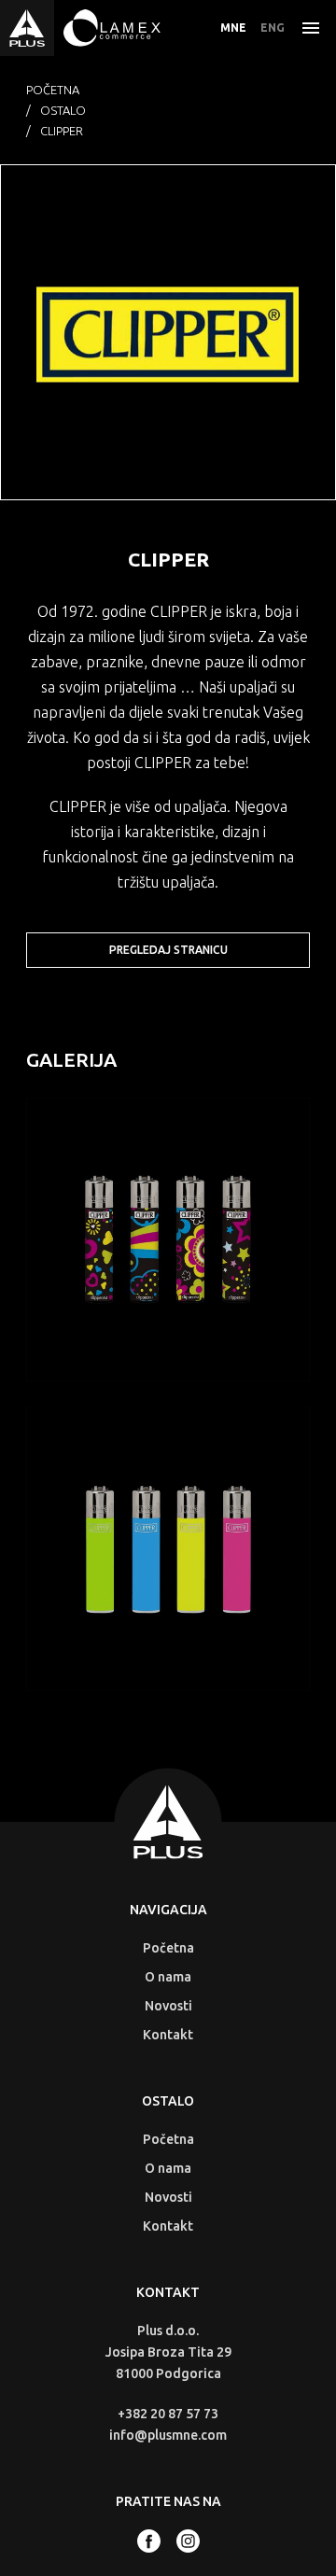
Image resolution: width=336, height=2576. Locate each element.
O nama (168, 1977)
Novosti (168, 2006)
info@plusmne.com (168, 2435)
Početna (53, 90)
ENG (273, 28)
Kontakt (168, 2035)
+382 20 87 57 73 (168, 2414)
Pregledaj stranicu (168, 950)
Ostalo (63, 110)
